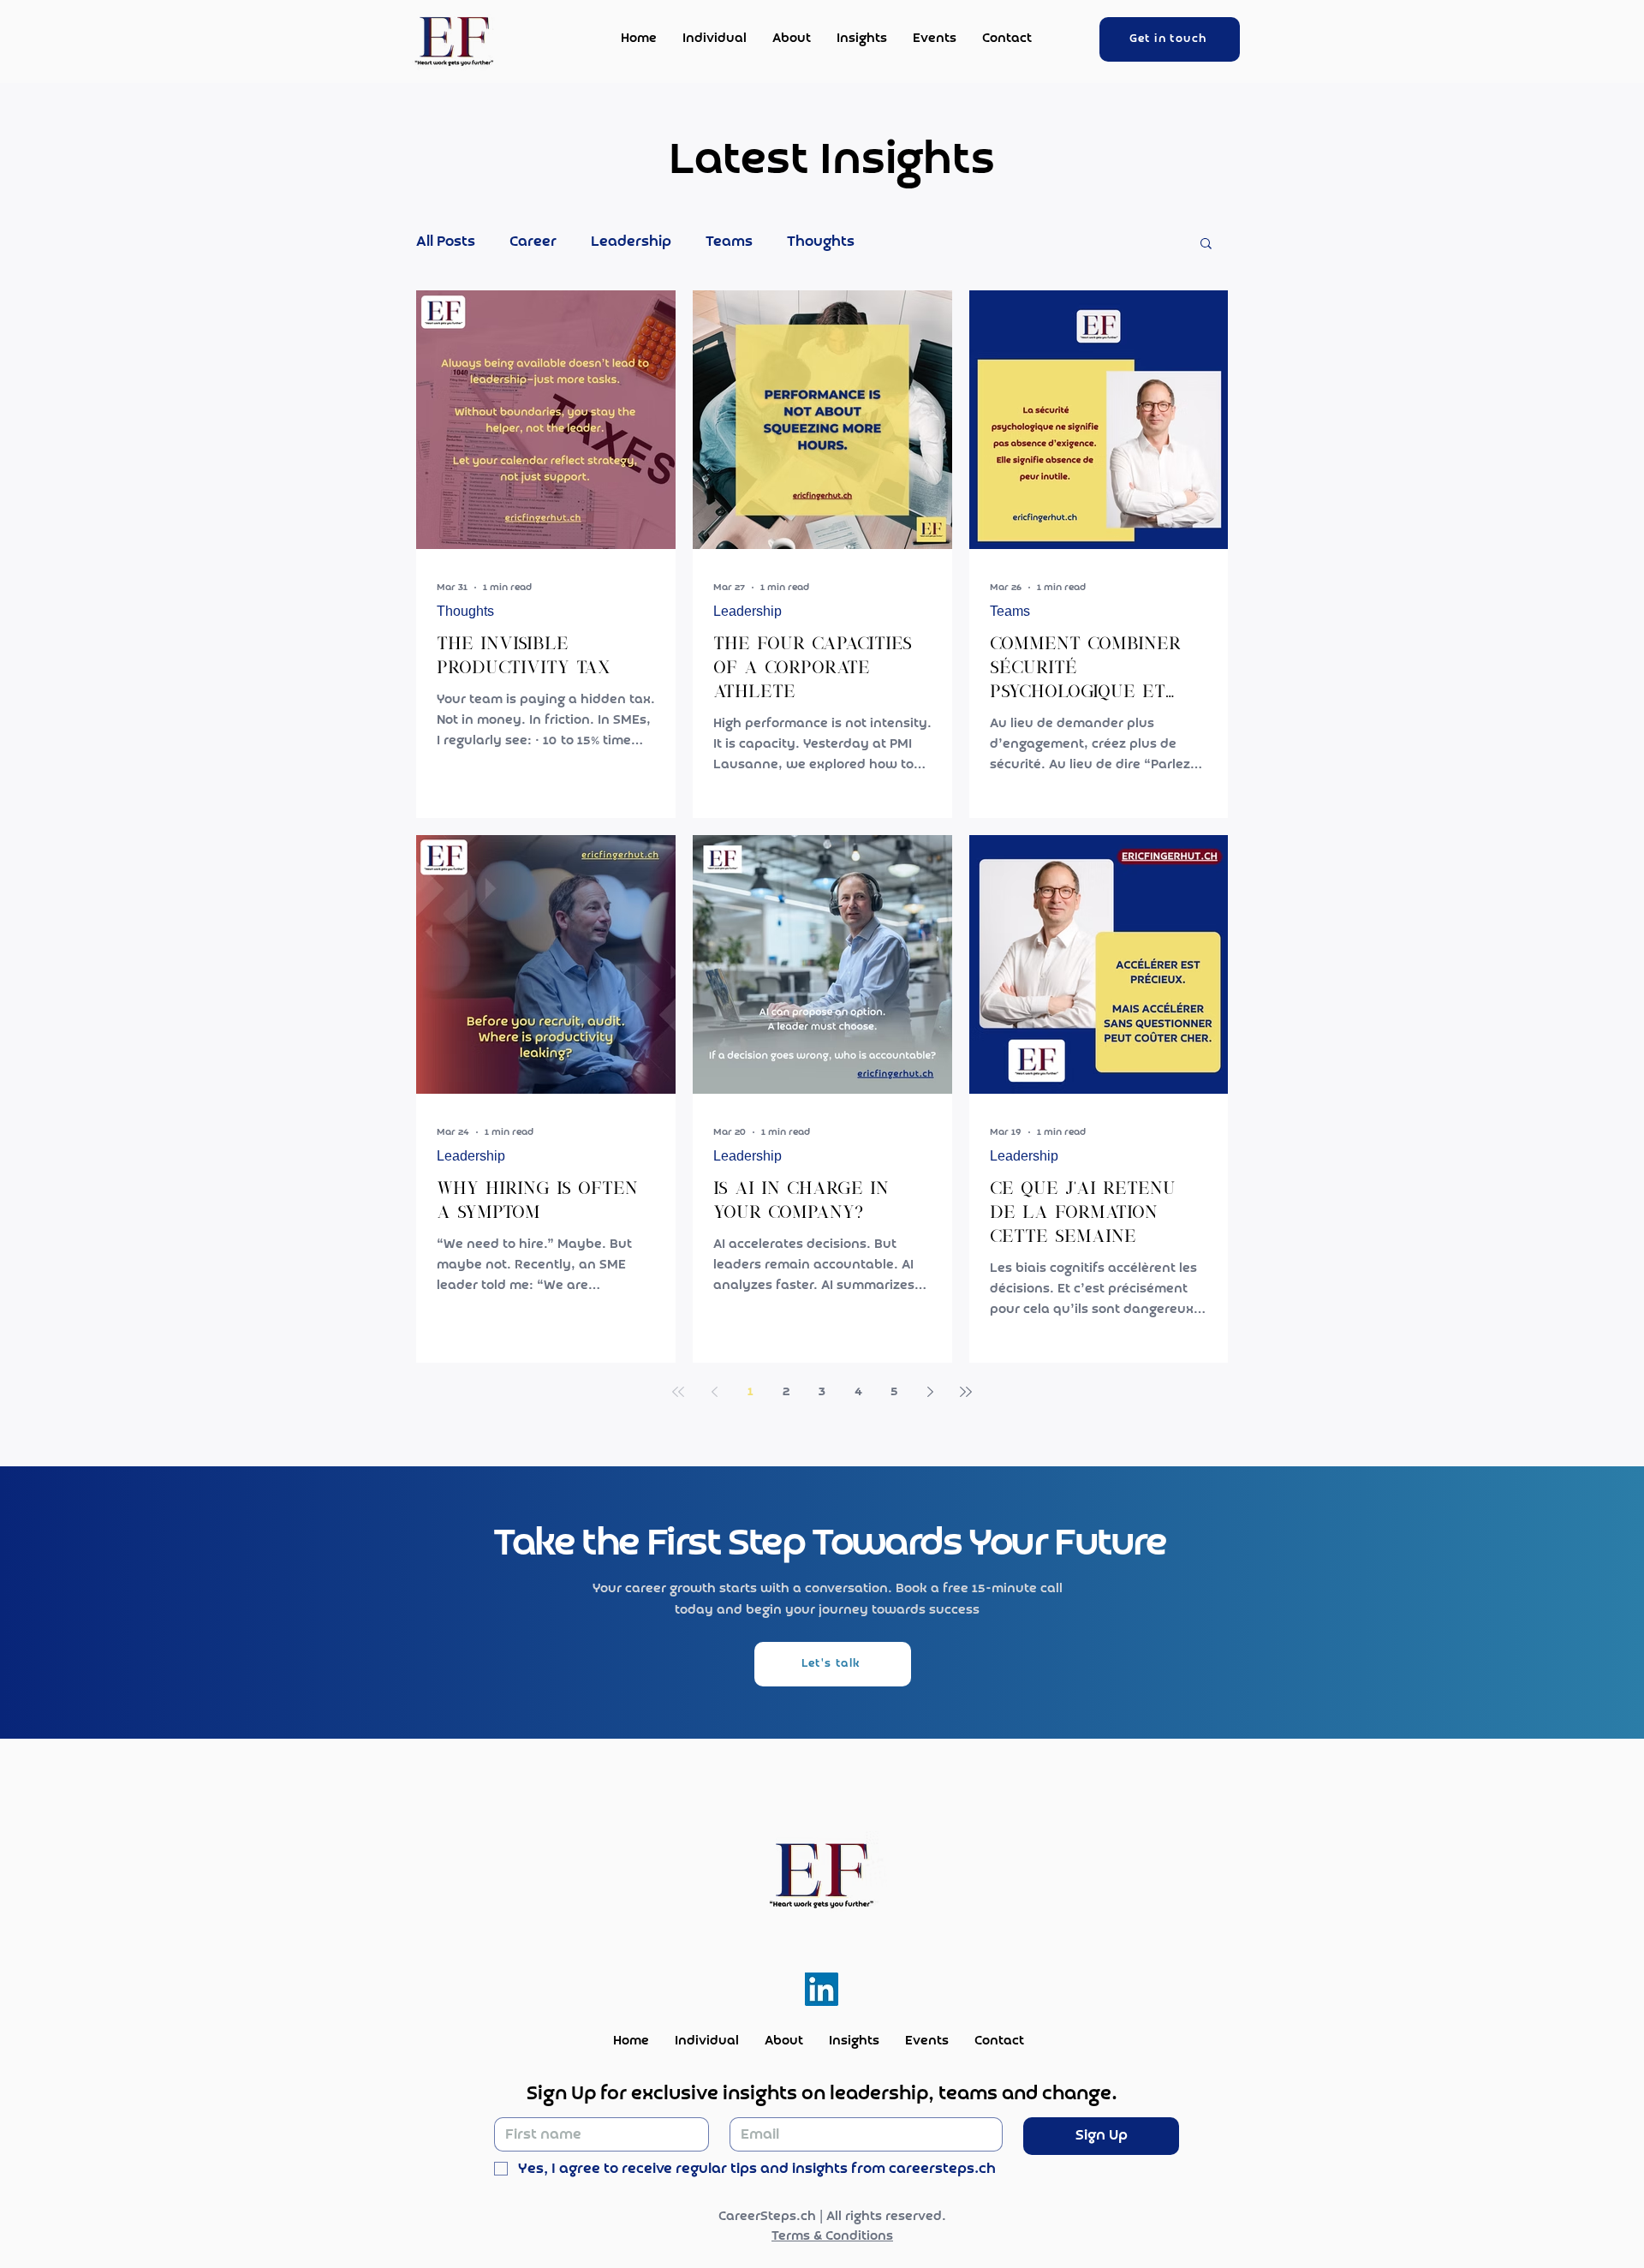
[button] (1206, 245)
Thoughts (821, 242)
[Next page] (930, 1392)
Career (533, 242)
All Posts (446, 242)
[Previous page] (714, 1392)
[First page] (678, 1392)
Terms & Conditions (832, 2236)
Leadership (631, 242)
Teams (729, 242)
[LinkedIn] (822, 1989)
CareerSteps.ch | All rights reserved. (832, 2217)
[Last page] (966, 1392)
